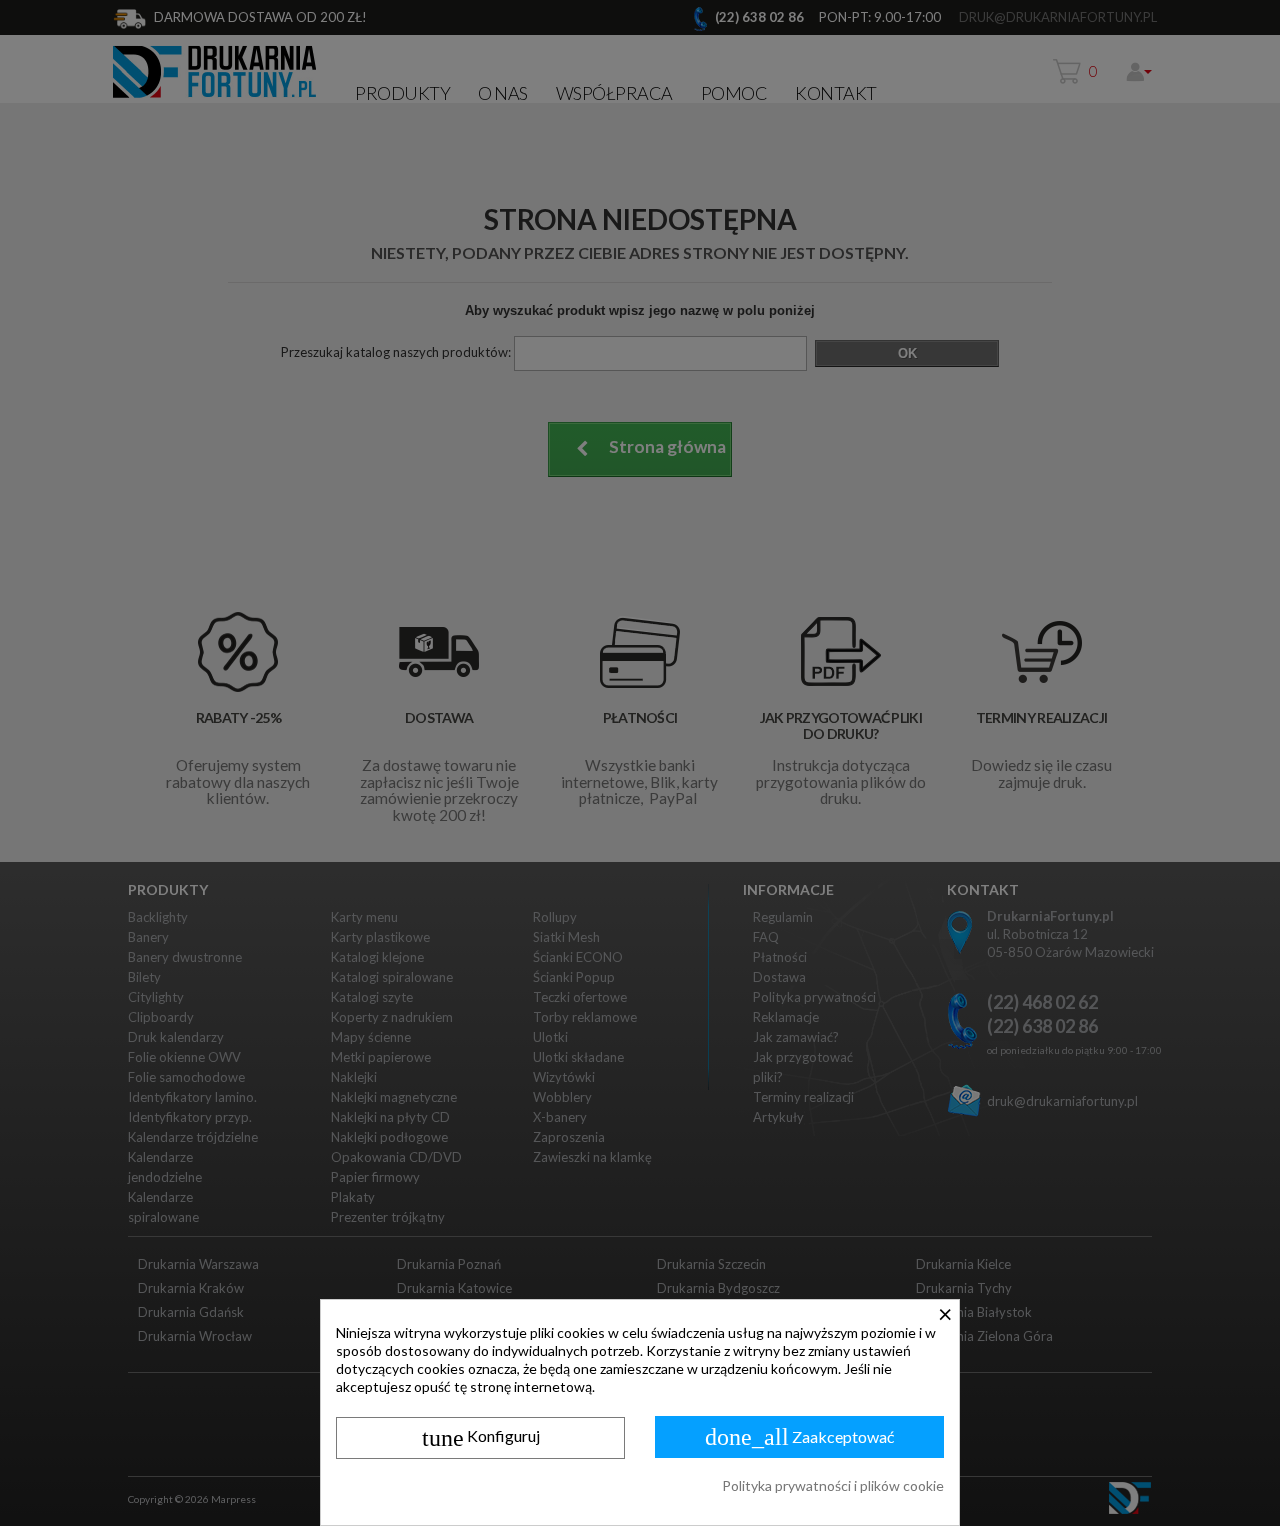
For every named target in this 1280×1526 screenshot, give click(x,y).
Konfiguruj (481, 1438)
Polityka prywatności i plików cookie (833, 1485)
